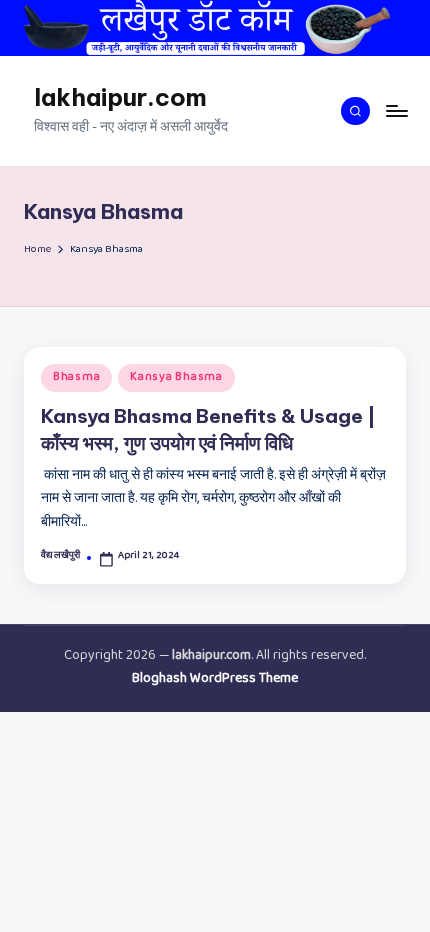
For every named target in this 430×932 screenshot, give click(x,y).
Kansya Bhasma (176, 378)
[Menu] (396, 110)
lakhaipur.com (120, 97)
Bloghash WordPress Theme (215, 680)
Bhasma (76, 378)
